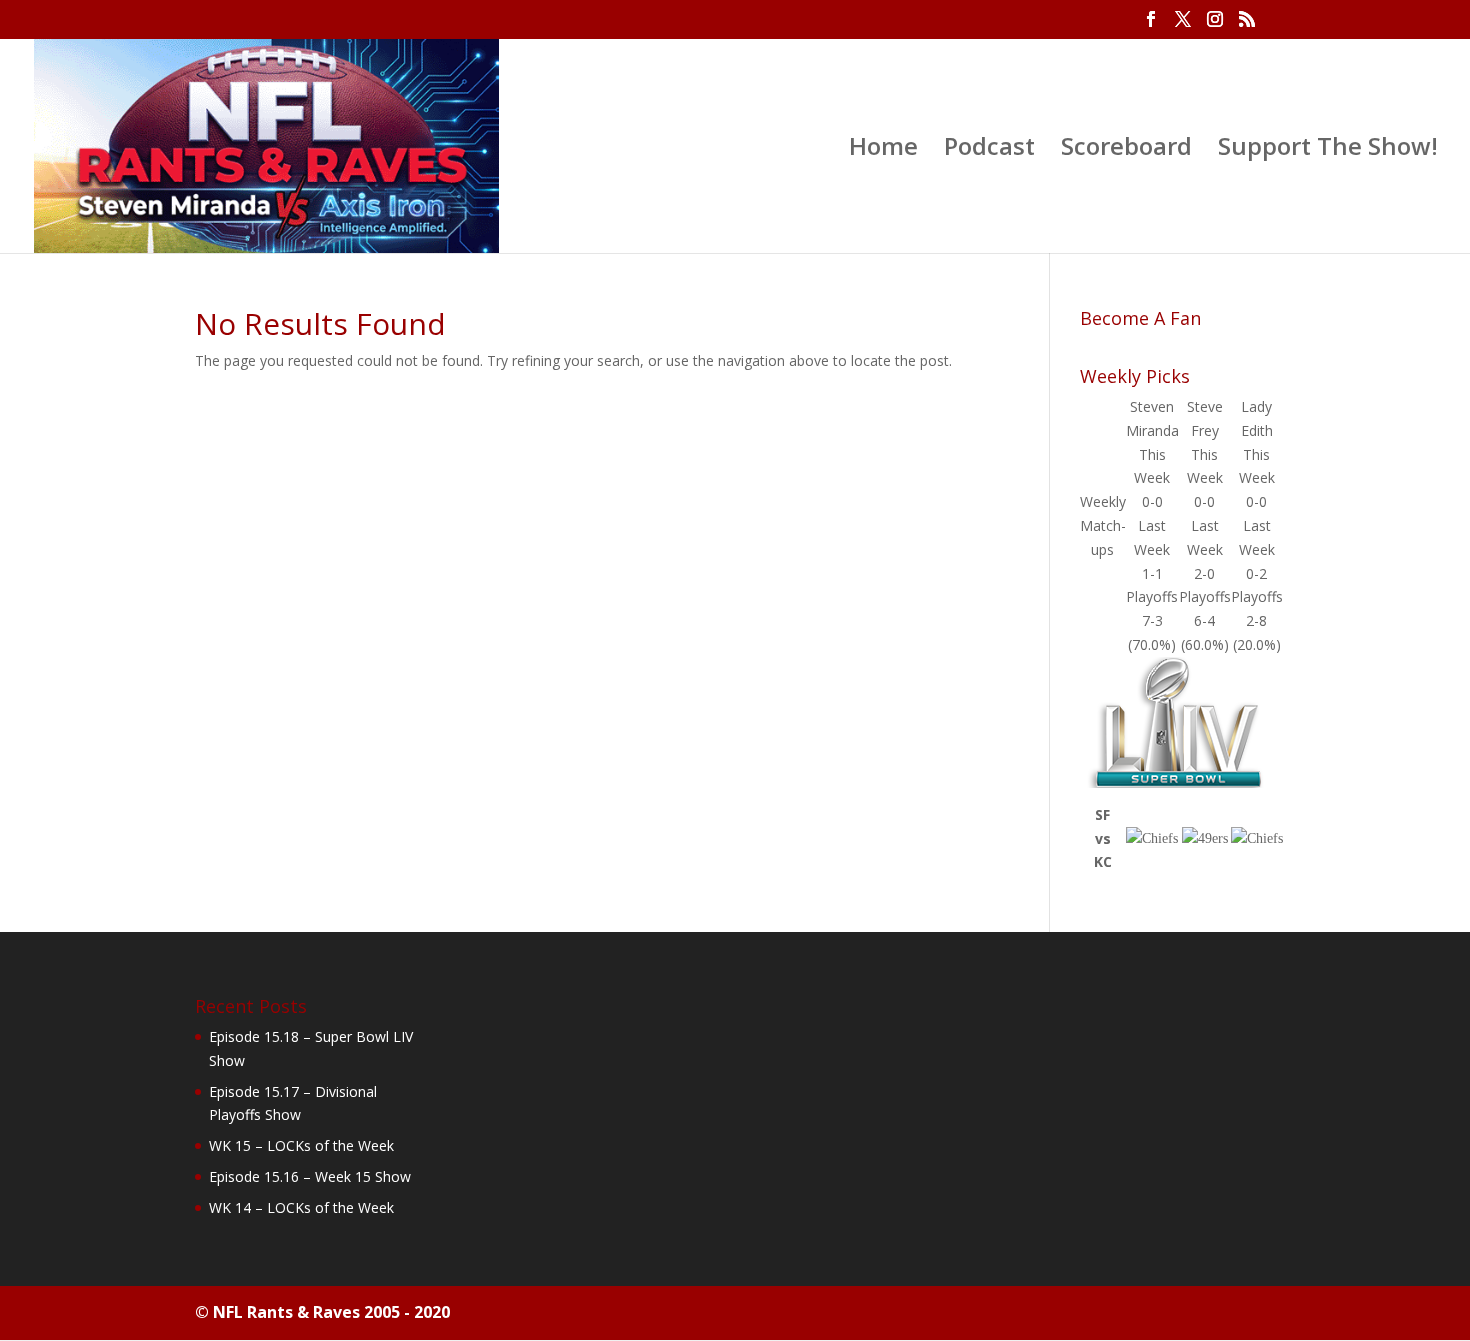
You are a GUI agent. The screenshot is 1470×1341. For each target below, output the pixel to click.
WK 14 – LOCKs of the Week (301, 1207)
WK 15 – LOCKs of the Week (301, 1145)
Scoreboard (1126, 150)
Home (883, 150)
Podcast (989, 150)
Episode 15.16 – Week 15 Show (310, 1176)
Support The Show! (1328, 150)
